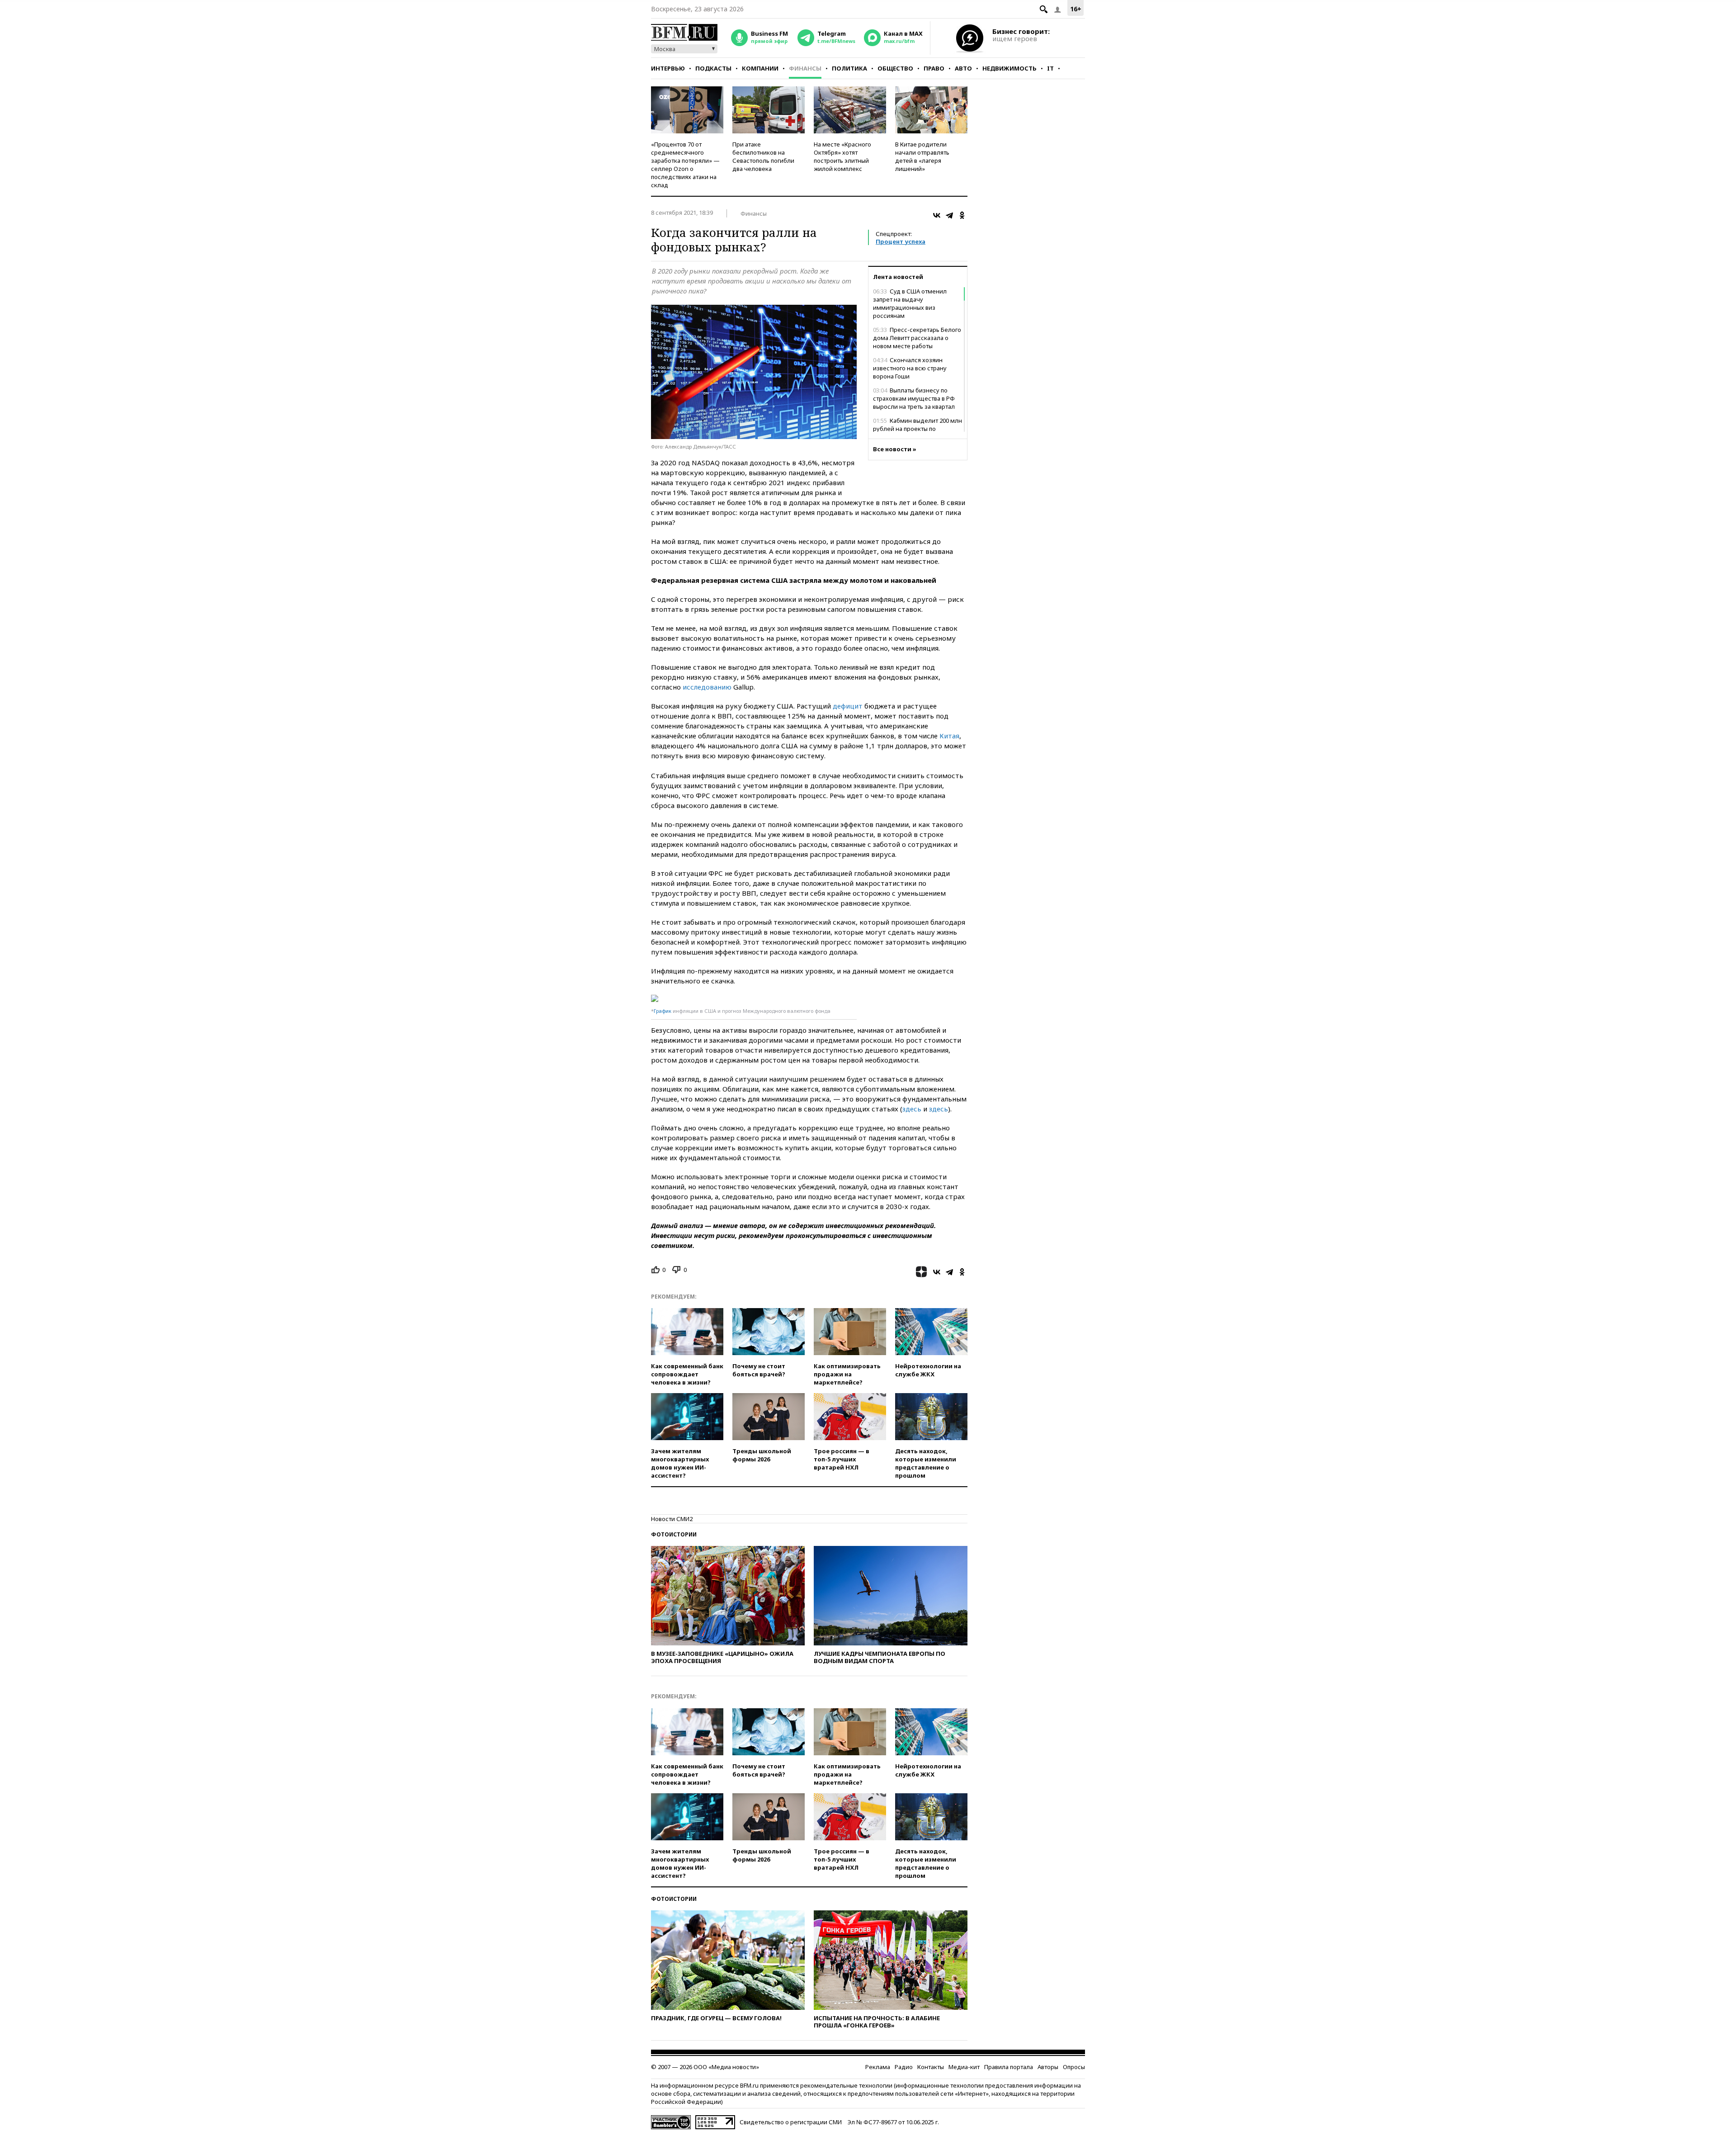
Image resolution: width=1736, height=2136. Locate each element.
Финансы (805, 68)
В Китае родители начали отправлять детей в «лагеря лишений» (922, 156)
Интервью (668, 68)
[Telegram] (949, 215)
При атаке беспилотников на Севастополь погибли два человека (763, 156)
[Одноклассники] (962, 215)
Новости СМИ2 (672, 1519)
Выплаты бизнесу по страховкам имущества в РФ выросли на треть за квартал (914, 398)
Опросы (1074, 2067)
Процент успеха (901, 241)
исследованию (707, 687)
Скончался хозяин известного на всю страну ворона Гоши (910, 368)
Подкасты (713, 68)
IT (1050, 68)
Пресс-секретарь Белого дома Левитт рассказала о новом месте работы (917, 338)
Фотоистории (674, 1534)
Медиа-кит (964, 2067)
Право (934, 68)
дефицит (848, 706)
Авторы (1048, 2067)
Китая (949, 736)
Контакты (931, 2067)
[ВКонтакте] (937, 215)
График (663, 1011)
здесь (912, 1109)
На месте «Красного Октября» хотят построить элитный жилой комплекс (842, 156)
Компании (760, 68)
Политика (849, 68)
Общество (895, 68)
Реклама (878, 2067)
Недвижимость (1010, 68)
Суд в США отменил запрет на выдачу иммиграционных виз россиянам (910, 303)
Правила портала (1009, 2067)
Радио (904, 2067)
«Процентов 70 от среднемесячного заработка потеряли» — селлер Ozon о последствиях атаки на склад (685, 165)
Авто (963, 68)
